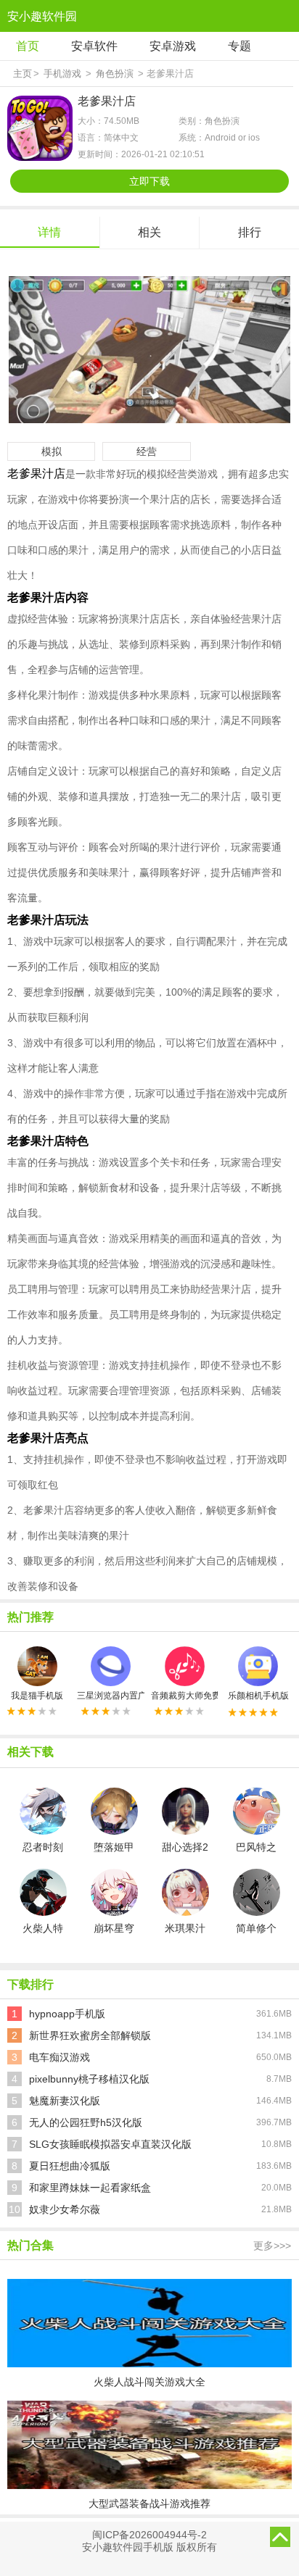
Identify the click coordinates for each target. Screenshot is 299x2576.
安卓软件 (94, 46)
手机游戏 (62, 74)
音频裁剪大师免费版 (184, 1696)
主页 (22, 74)
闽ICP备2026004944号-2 (149, 2535)
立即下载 (149, 181)
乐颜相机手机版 (258, 1696)
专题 (239, 46)
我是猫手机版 (37, 1696)
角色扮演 (115, 74)
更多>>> (272, 2246)
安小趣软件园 (42, 16)
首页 (28, 46)
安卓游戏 (173, 46)
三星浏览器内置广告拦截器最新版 (110, 1696)
